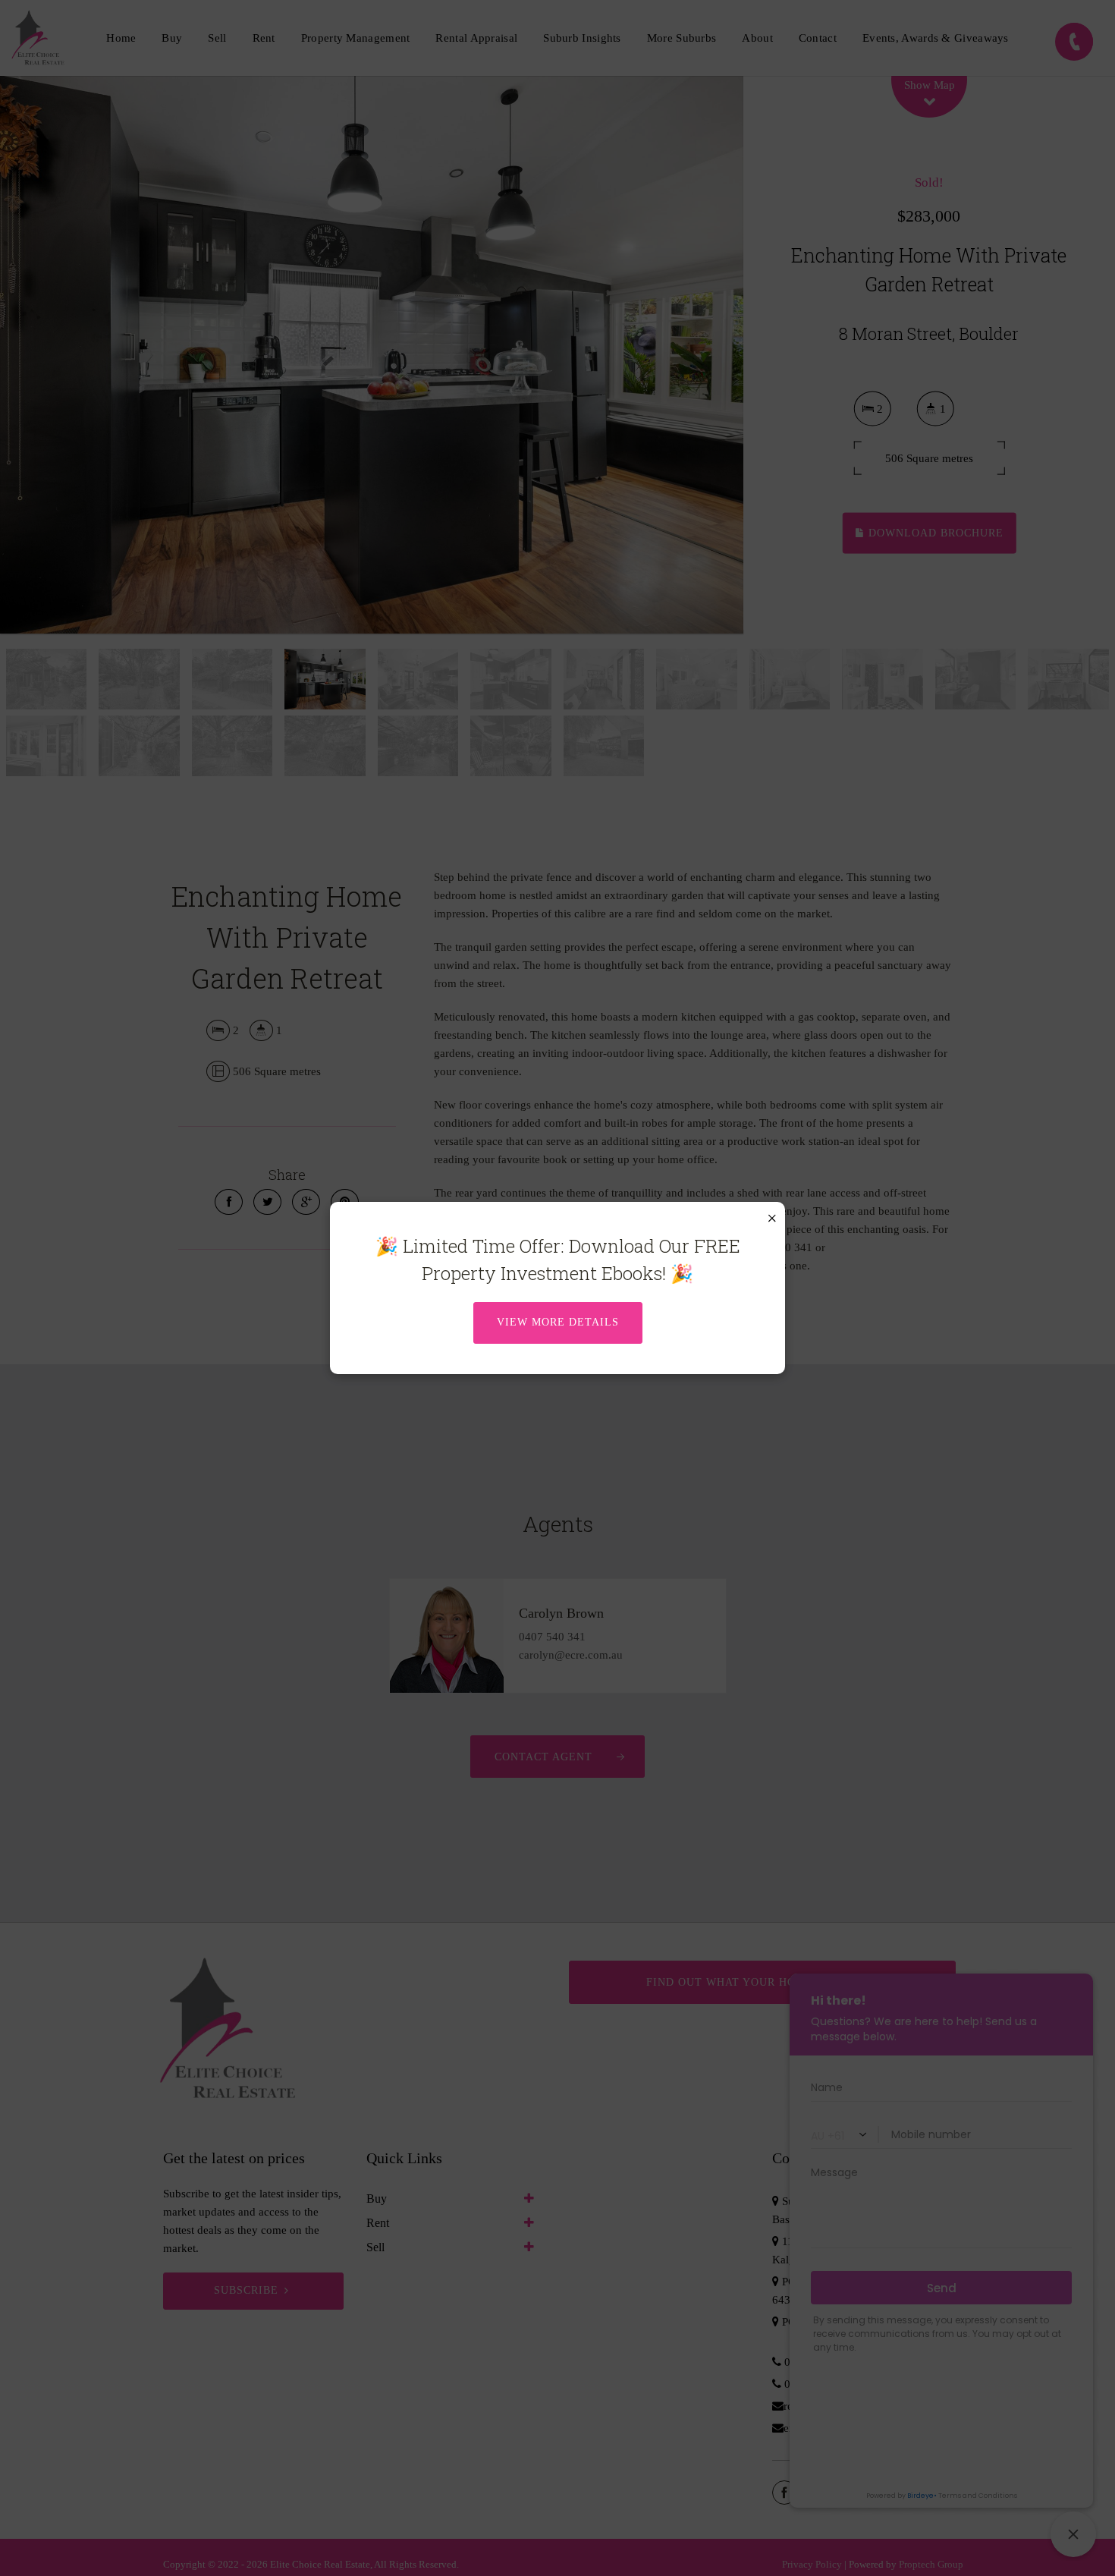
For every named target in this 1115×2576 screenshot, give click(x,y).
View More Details (558, 1322)
